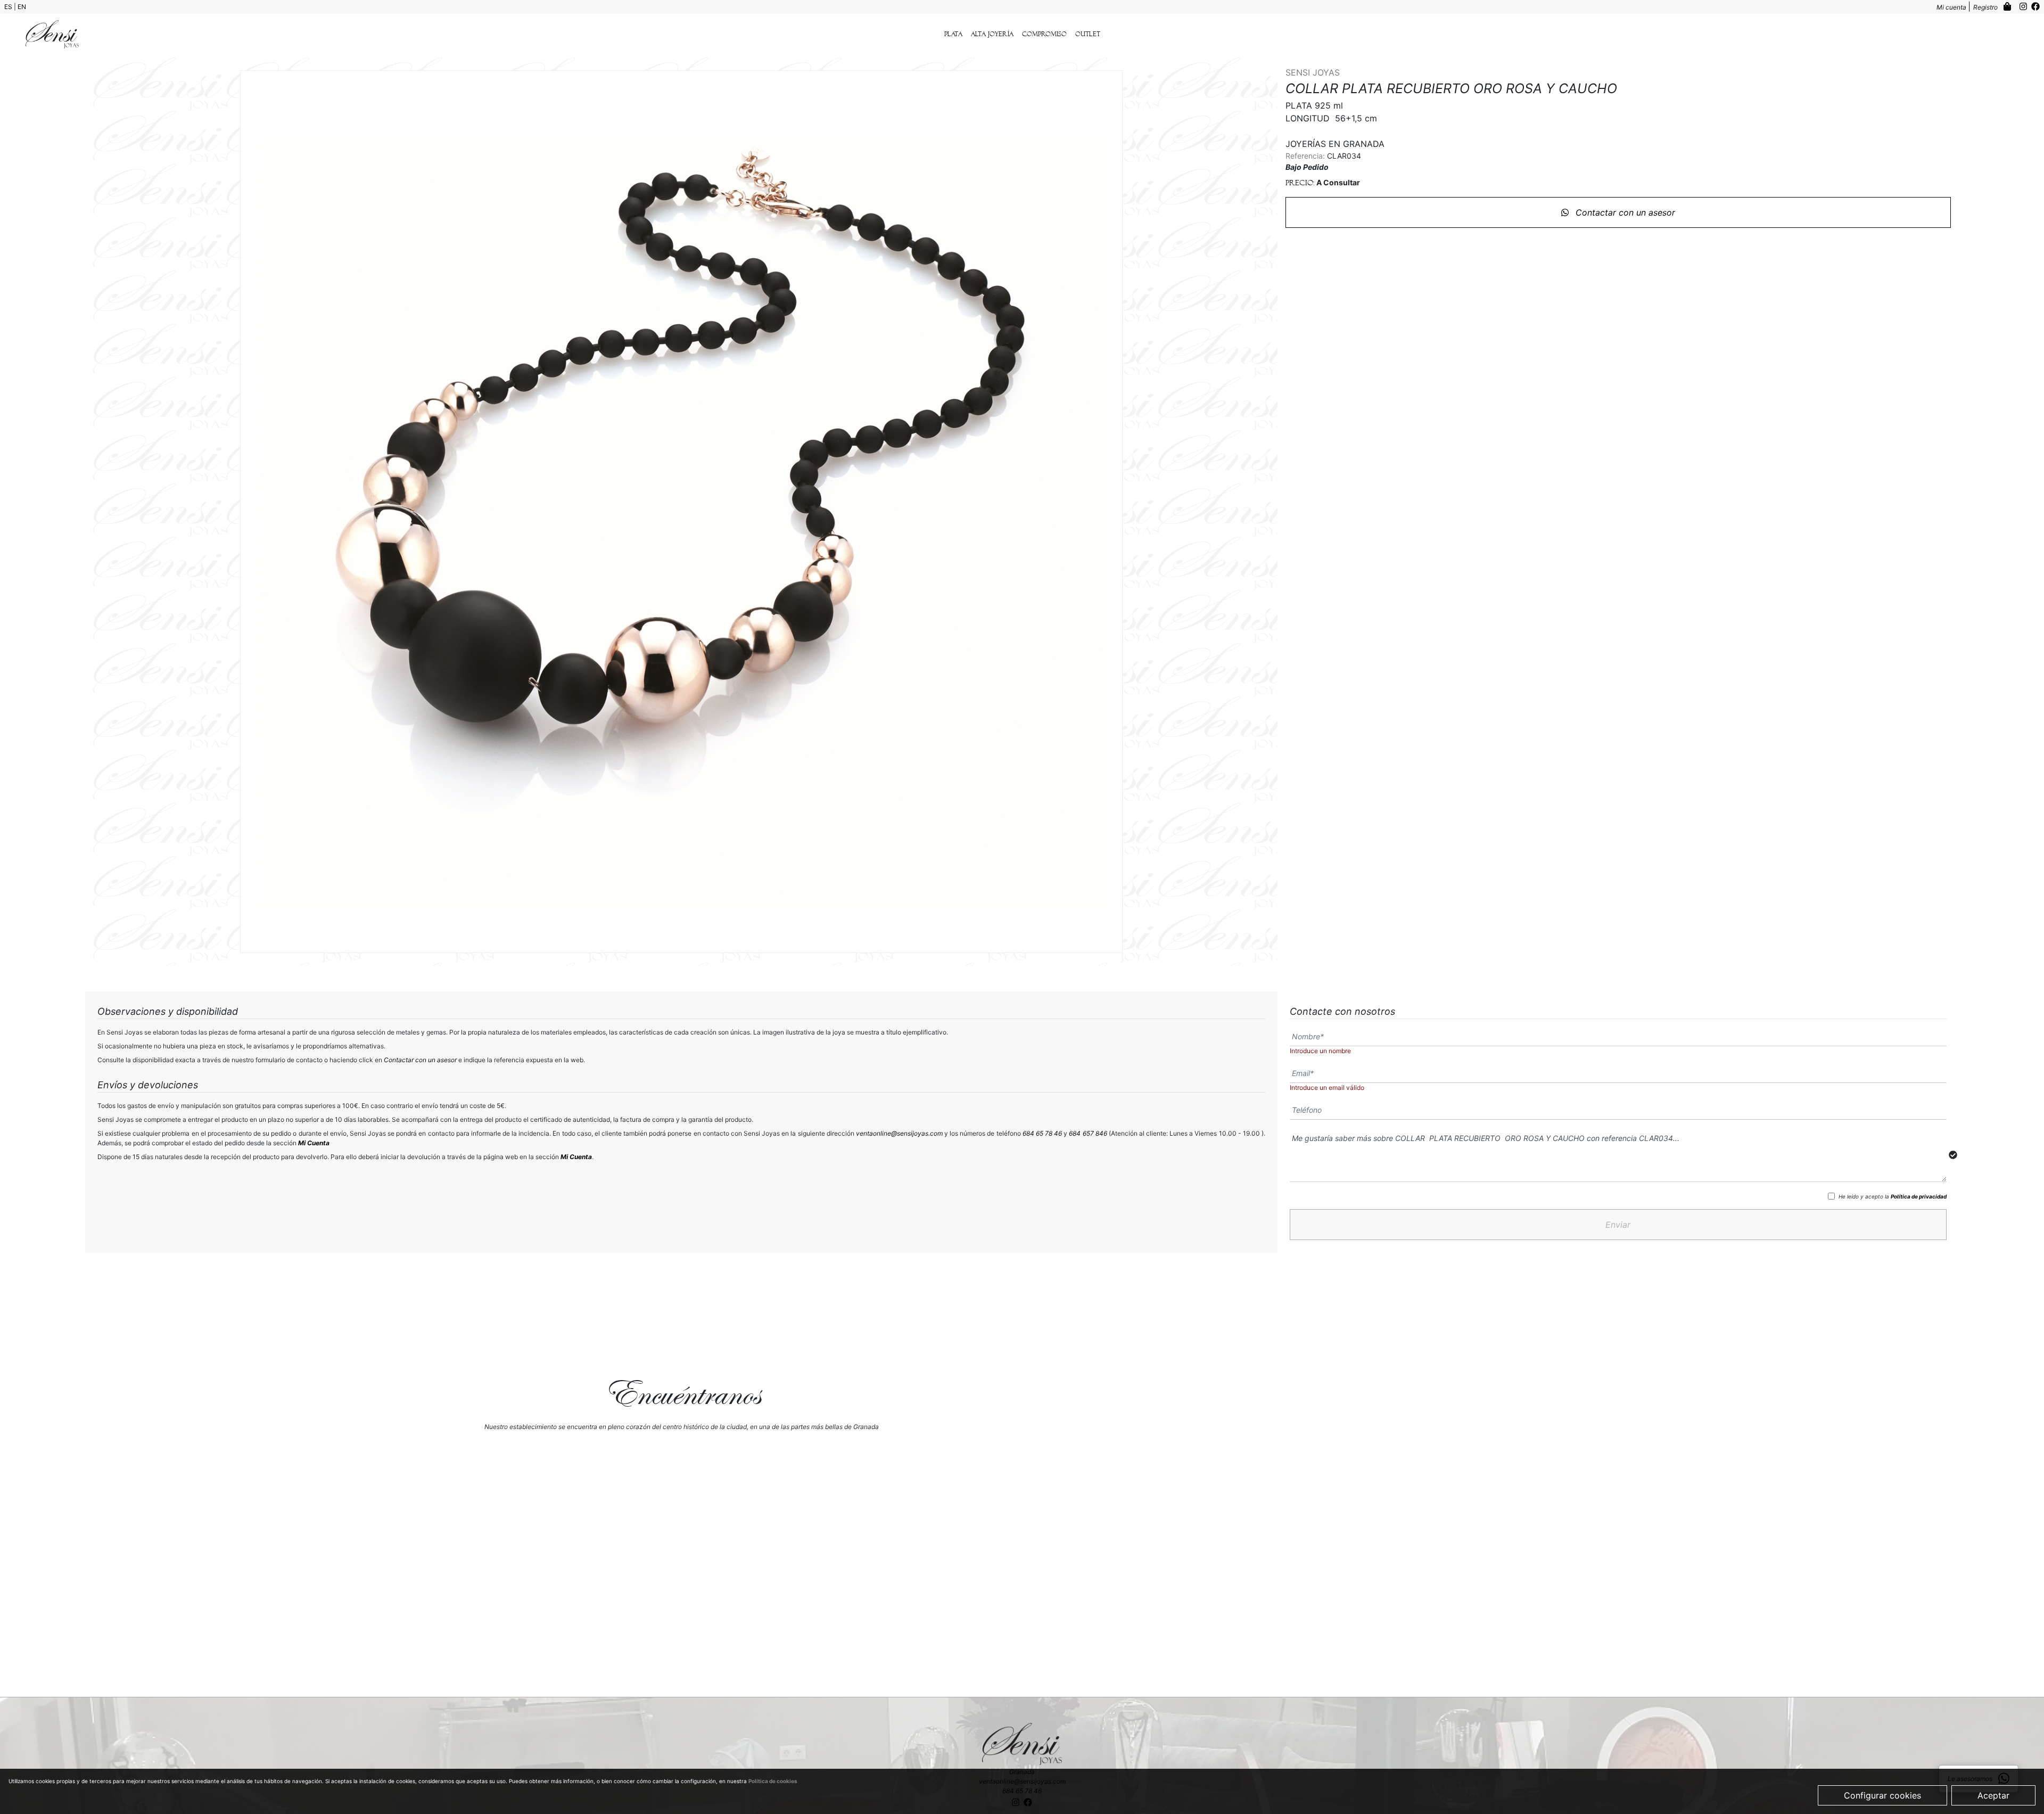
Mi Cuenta (314, 1143)
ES (9, 7)
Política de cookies (773, 1781)
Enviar (1618, 1225)
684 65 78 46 (1042, 1133)
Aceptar (1993, 1795)
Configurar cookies (1882, 1795)
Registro (1986, 7)
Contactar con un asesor (1624, 212)
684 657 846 (1088, 1133)
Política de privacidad (1919, 1196)
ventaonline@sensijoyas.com (899, 1133)
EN (22, 7)
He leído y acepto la (1893, 1196)
